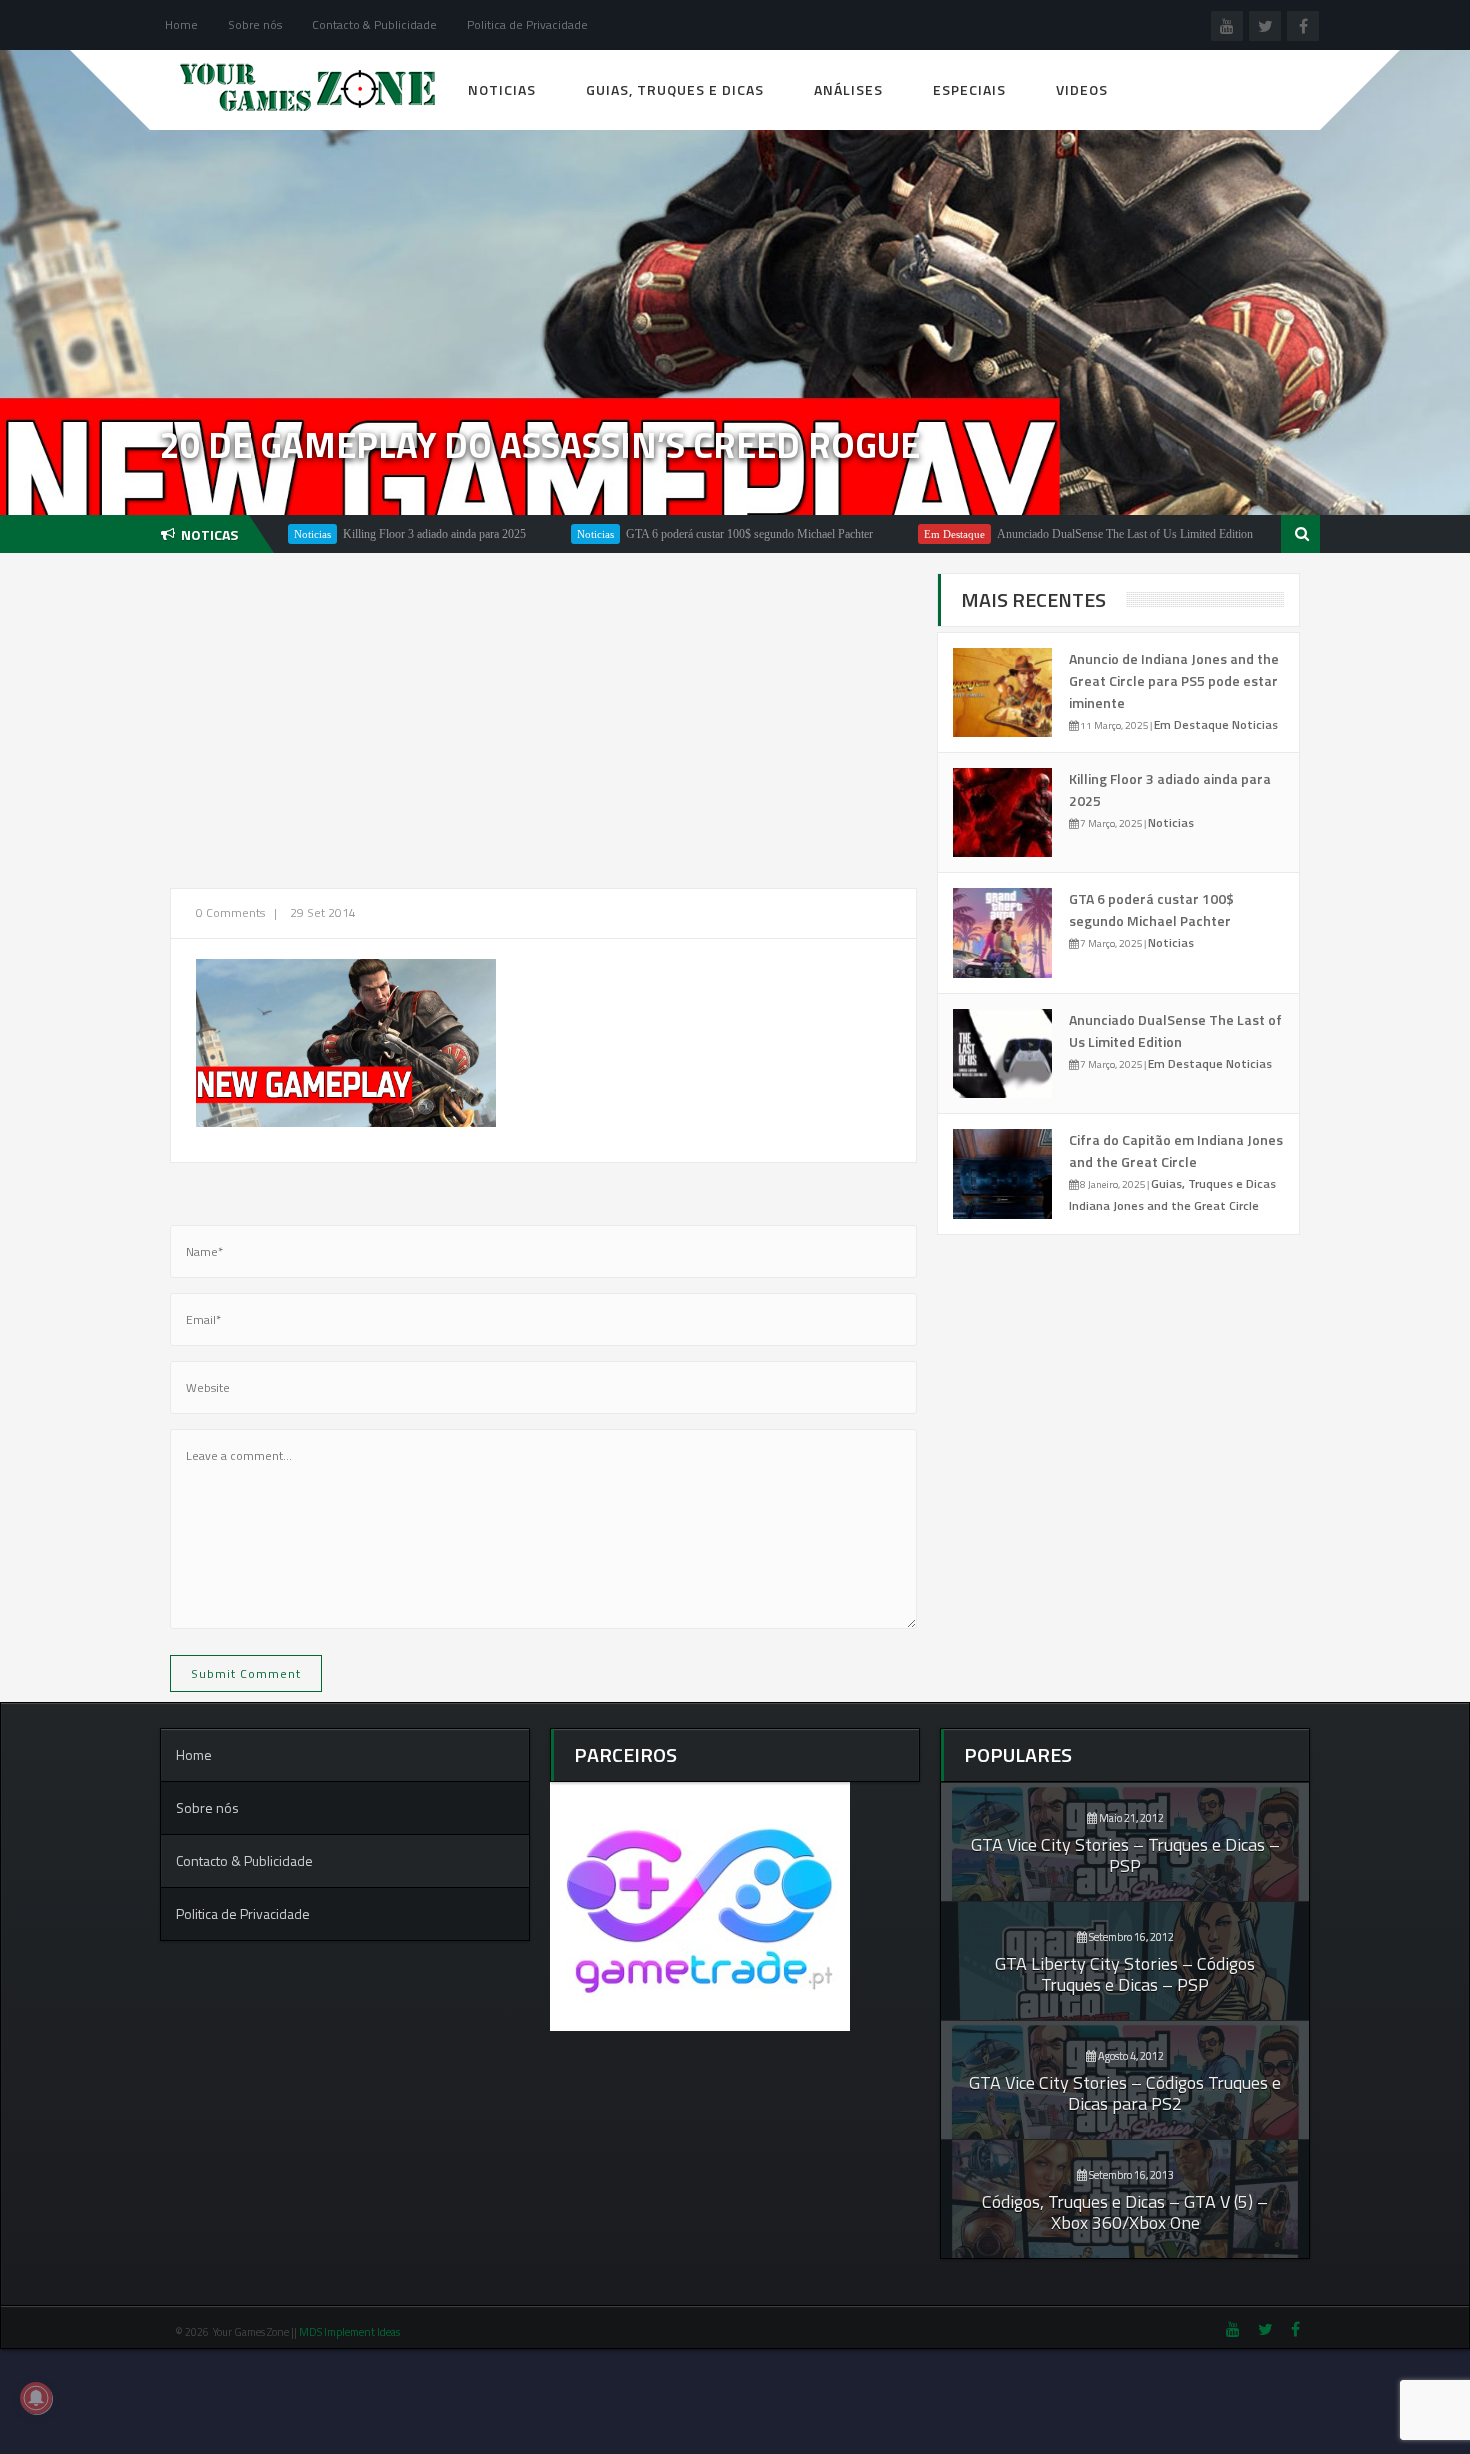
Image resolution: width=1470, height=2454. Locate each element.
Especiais (969, 89)
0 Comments (230, 912)
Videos (1082, 89)
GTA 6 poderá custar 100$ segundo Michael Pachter (685, 534)
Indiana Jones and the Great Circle (1164, 1205)
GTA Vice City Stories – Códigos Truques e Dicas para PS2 (1125, 2093)
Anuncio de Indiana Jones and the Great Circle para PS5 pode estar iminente (1174, 680)
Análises (848, 89)
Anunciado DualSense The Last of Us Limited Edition (1061, 534)
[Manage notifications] (36, 2398)
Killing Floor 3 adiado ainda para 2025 (370, 534)
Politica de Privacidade (527, 24)
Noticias (502, 89)
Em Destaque (890, 534)
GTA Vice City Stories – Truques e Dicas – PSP (1125, 1855)
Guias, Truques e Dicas (675, 89)
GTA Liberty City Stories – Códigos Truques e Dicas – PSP (1125, 1974)
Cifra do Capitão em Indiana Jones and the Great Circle (1176, 1150)
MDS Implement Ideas (350, 2332)
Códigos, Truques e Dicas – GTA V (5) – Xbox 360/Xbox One (1125, 2212)
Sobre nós (255, 24)
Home (181, 24)
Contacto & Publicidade (374, 24)
